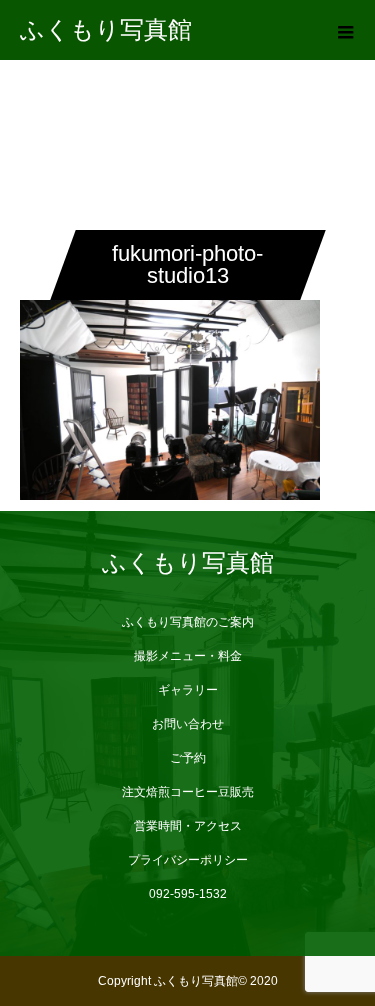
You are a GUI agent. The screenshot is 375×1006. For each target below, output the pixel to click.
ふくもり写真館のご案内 (188, 622)
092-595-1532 (188, 894)
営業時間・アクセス (188, 826)
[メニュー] (345, 30)
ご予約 (188, 758)
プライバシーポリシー (188, 860)
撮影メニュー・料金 (188, 656)
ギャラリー (188, 690)
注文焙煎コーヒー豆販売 (188, 792)
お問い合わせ (188, 724)
